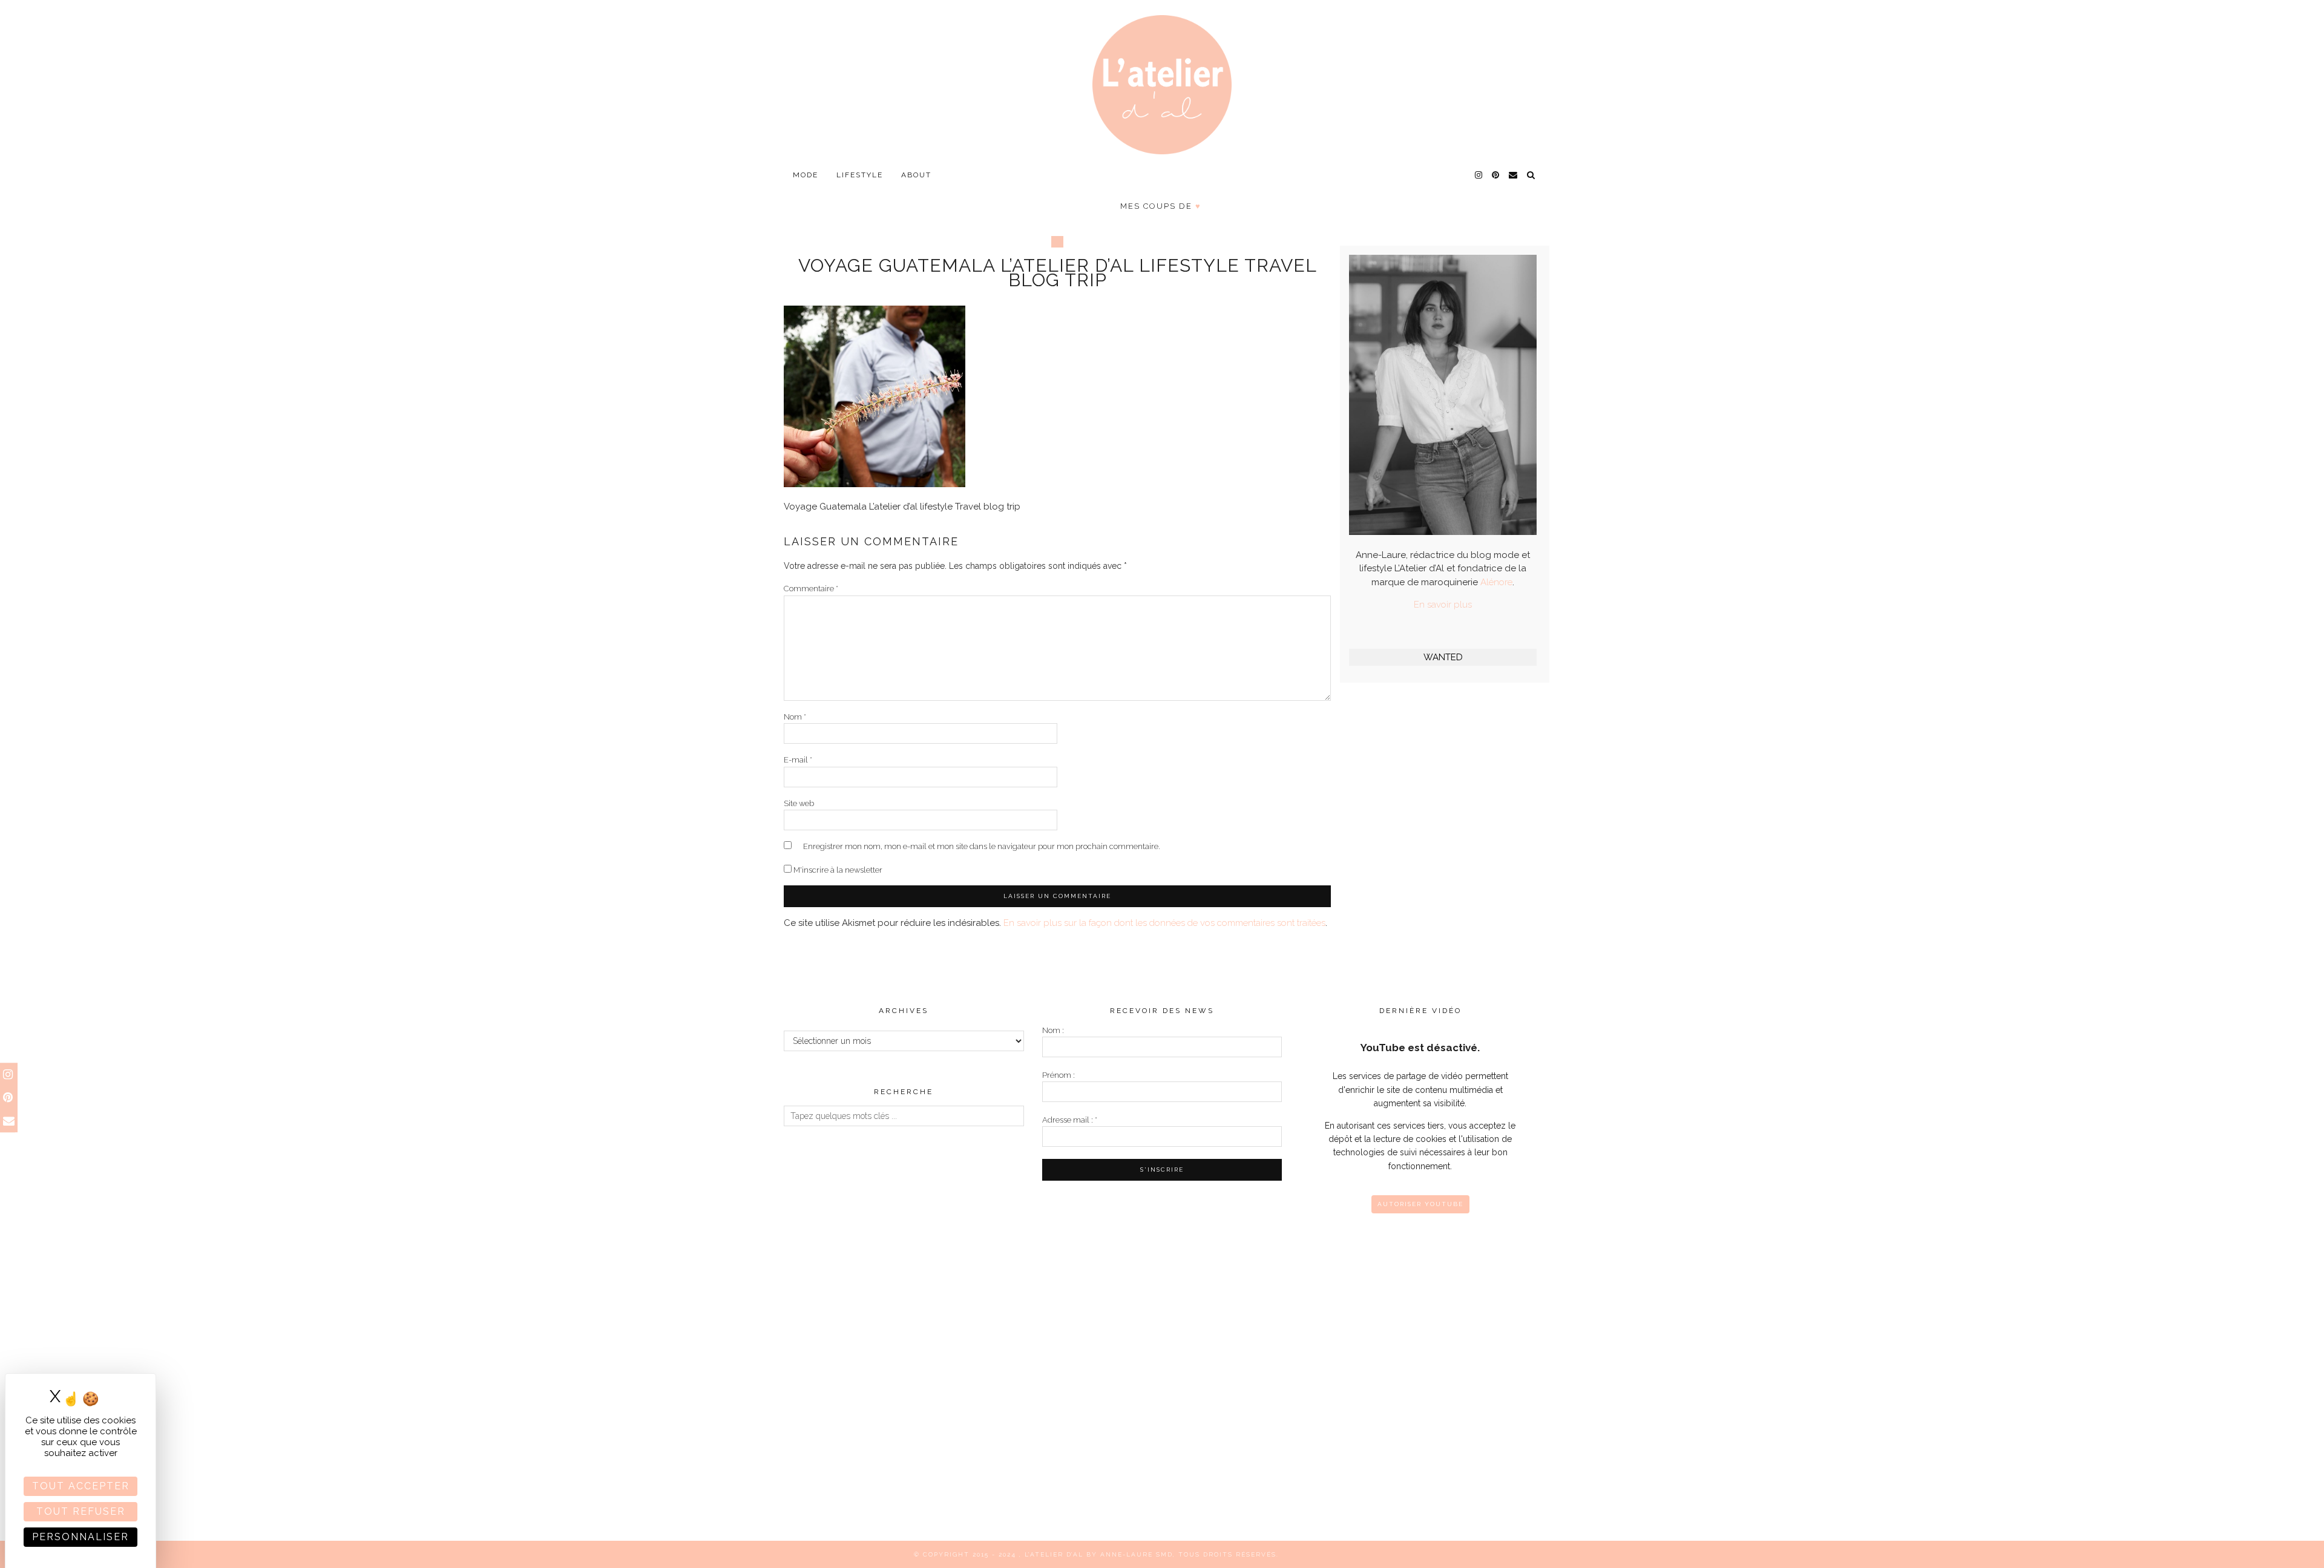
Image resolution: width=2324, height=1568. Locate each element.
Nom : (1053, 1030)
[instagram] (1479, 175)
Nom (795, 717)
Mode (806, 175)
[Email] (1514, 175)
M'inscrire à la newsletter (837, 870)
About (916, 175)
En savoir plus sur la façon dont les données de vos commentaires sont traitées (1164, 923)
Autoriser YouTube (1420, 1204)
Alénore (1496, 582)
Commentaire (811, 589)
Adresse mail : (1070, 1120)
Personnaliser (80, 1537)
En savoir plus (1443, 605)
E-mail (798, 760)
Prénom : (1059, 1075)
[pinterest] (1496, 175)
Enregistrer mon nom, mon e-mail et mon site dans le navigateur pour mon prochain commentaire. (982, 846)
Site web (799, 803)
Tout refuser (81, 1511)
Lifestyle (860, 175)
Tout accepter (81, 1486)
